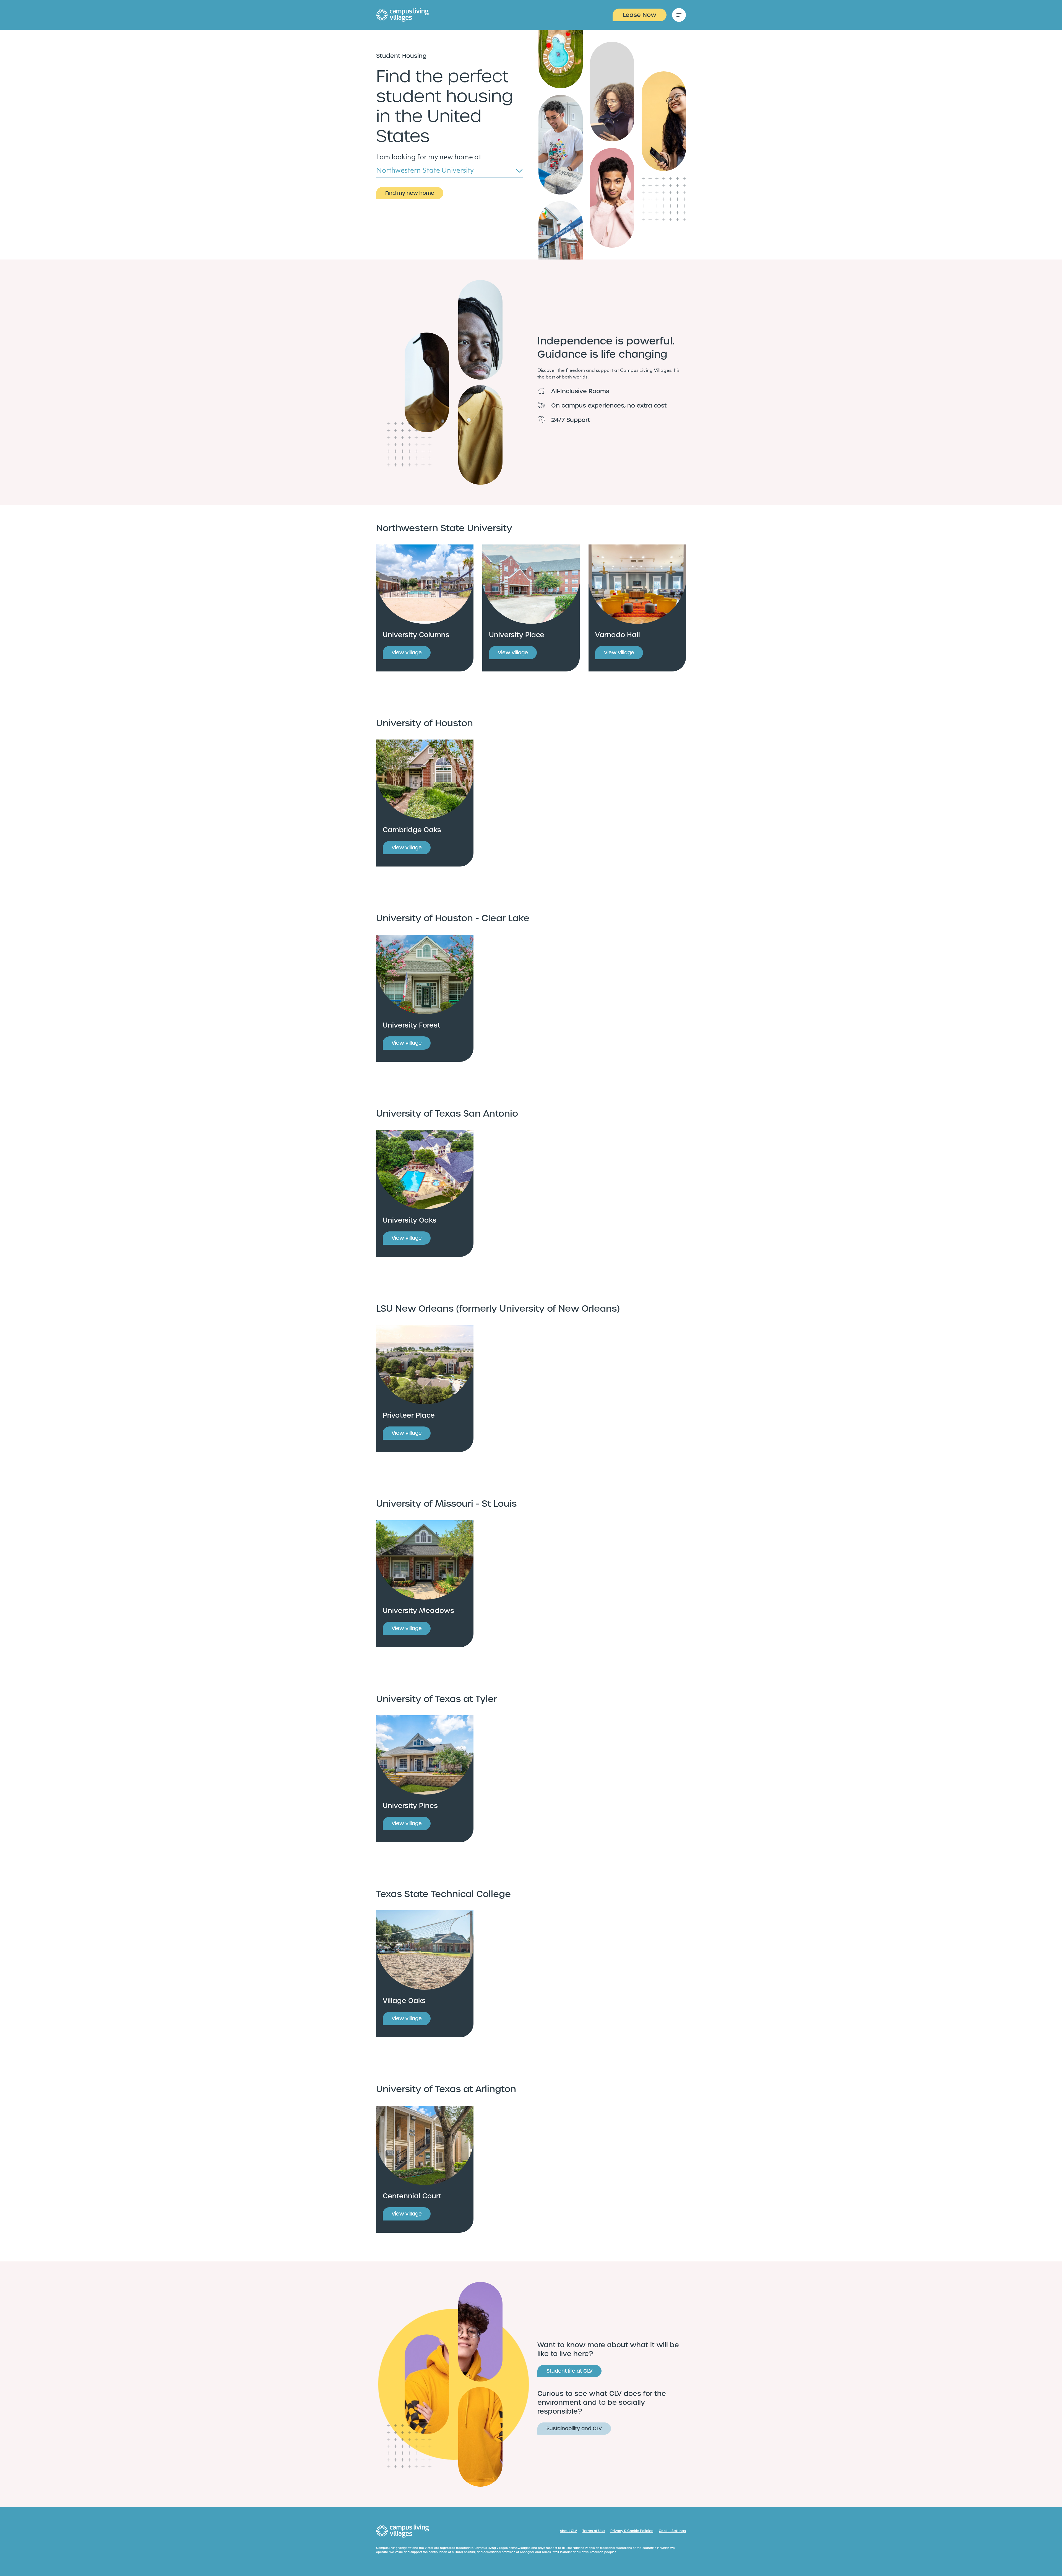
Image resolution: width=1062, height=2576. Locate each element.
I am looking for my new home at (429, 158)
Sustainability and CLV (574, 2428)
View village (407, 653)
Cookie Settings (672, 2531)
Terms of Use (594, 2531)
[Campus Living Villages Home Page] (403, 2531)
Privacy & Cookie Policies (632, 2531)
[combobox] (449, 172)
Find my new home (410, 193)
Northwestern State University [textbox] (425, 171)
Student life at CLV (569, 2371)
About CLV (568, 2531)
